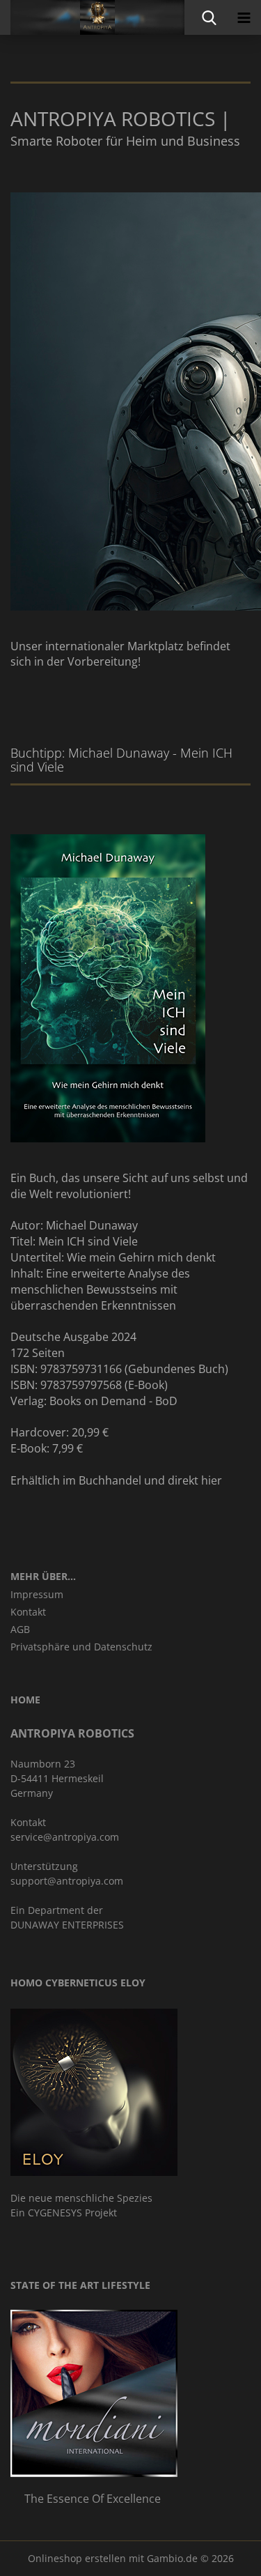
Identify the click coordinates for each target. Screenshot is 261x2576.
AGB (20, 1629)
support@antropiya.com (67, 1881)
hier (212, 1480)
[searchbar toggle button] (209, 17)
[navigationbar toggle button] (244, 17)
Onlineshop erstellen (77, 2558)
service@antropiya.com (65, 1837)
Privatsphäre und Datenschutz (81, 1647)
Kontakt (28, 1612)
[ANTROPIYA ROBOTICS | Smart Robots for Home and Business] (92, 17)
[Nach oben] (223, 2555)
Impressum (37, 1594)
